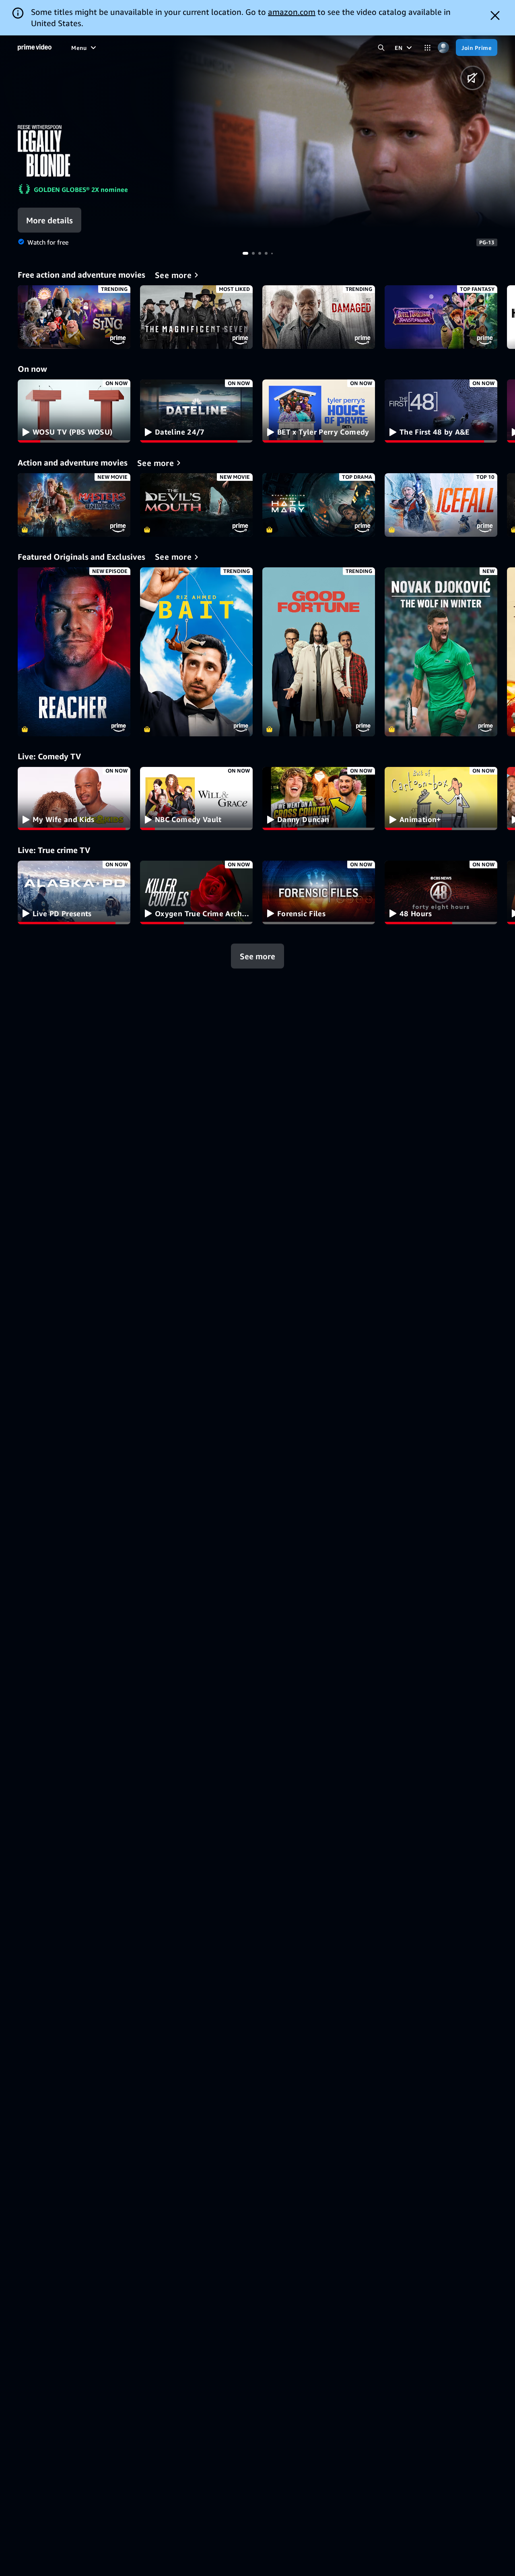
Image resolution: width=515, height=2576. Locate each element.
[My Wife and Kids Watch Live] (74, 799)
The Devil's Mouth (196, 505)
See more (257, 956)
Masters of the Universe (74, 505)
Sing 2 (74, 317)
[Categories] (427, 48)
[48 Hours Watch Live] (441, 892)
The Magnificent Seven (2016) (196, 317)
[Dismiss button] (495, 15)
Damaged (319, 317)
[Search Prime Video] (381, 48)
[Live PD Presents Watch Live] (74, 892)
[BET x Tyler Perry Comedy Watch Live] (319, 411)
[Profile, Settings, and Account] (443, 48)
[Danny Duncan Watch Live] (319, 799)
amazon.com (292, 12)
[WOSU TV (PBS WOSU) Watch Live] (74, 411)
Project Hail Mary (319, 505)
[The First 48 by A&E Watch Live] (441, 411)
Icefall (441, 505)
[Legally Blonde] (343, 132)
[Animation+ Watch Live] (441, 799)
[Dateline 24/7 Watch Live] (196, 411)
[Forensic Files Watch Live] (319, 892)
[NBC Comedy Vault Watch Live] (196, 799)
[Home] (35, 47)
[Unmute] (473, 78)
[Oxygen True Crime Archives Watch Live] (196, 892)
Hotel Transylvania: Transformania (441, 317)
